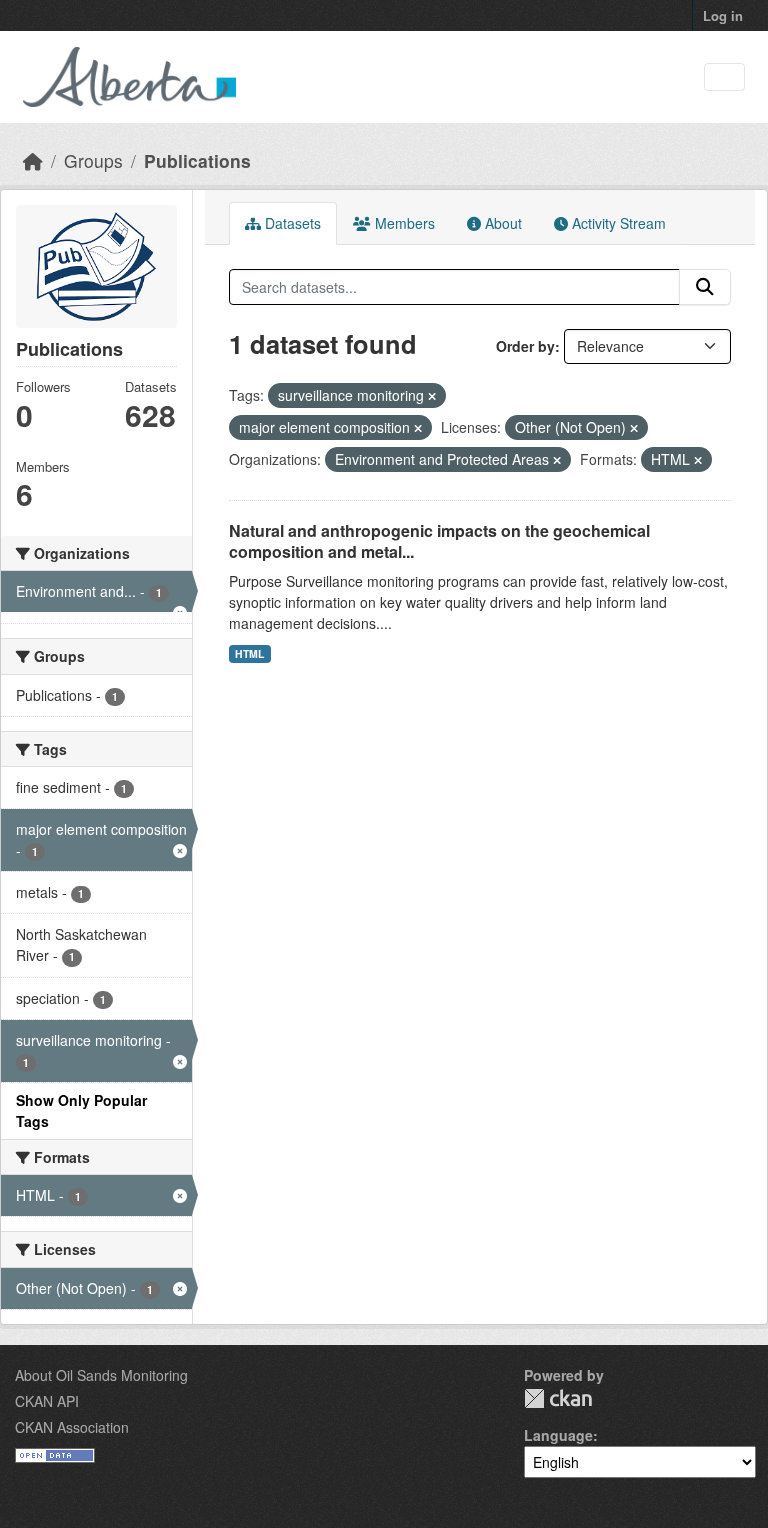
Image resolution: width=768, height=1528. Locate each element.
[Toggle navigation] (724, 77)
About (501, 223)
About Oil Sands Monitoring (101, 1375)
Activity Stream (617, 223)
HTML (249, 653)
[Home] (33, 160)
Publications (197, 160)
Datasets (291, 223)
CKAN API (47, 1401)
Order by (525, 346)
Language (558, 1435)
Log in (723, 15)
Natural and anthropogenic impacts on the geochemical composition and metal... (439, 541)
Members (403, 223)
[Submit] (705, 287)
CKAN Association (72, 1427)
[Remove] (432, 396)
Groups (93, 160)
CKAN (558, 1398)
